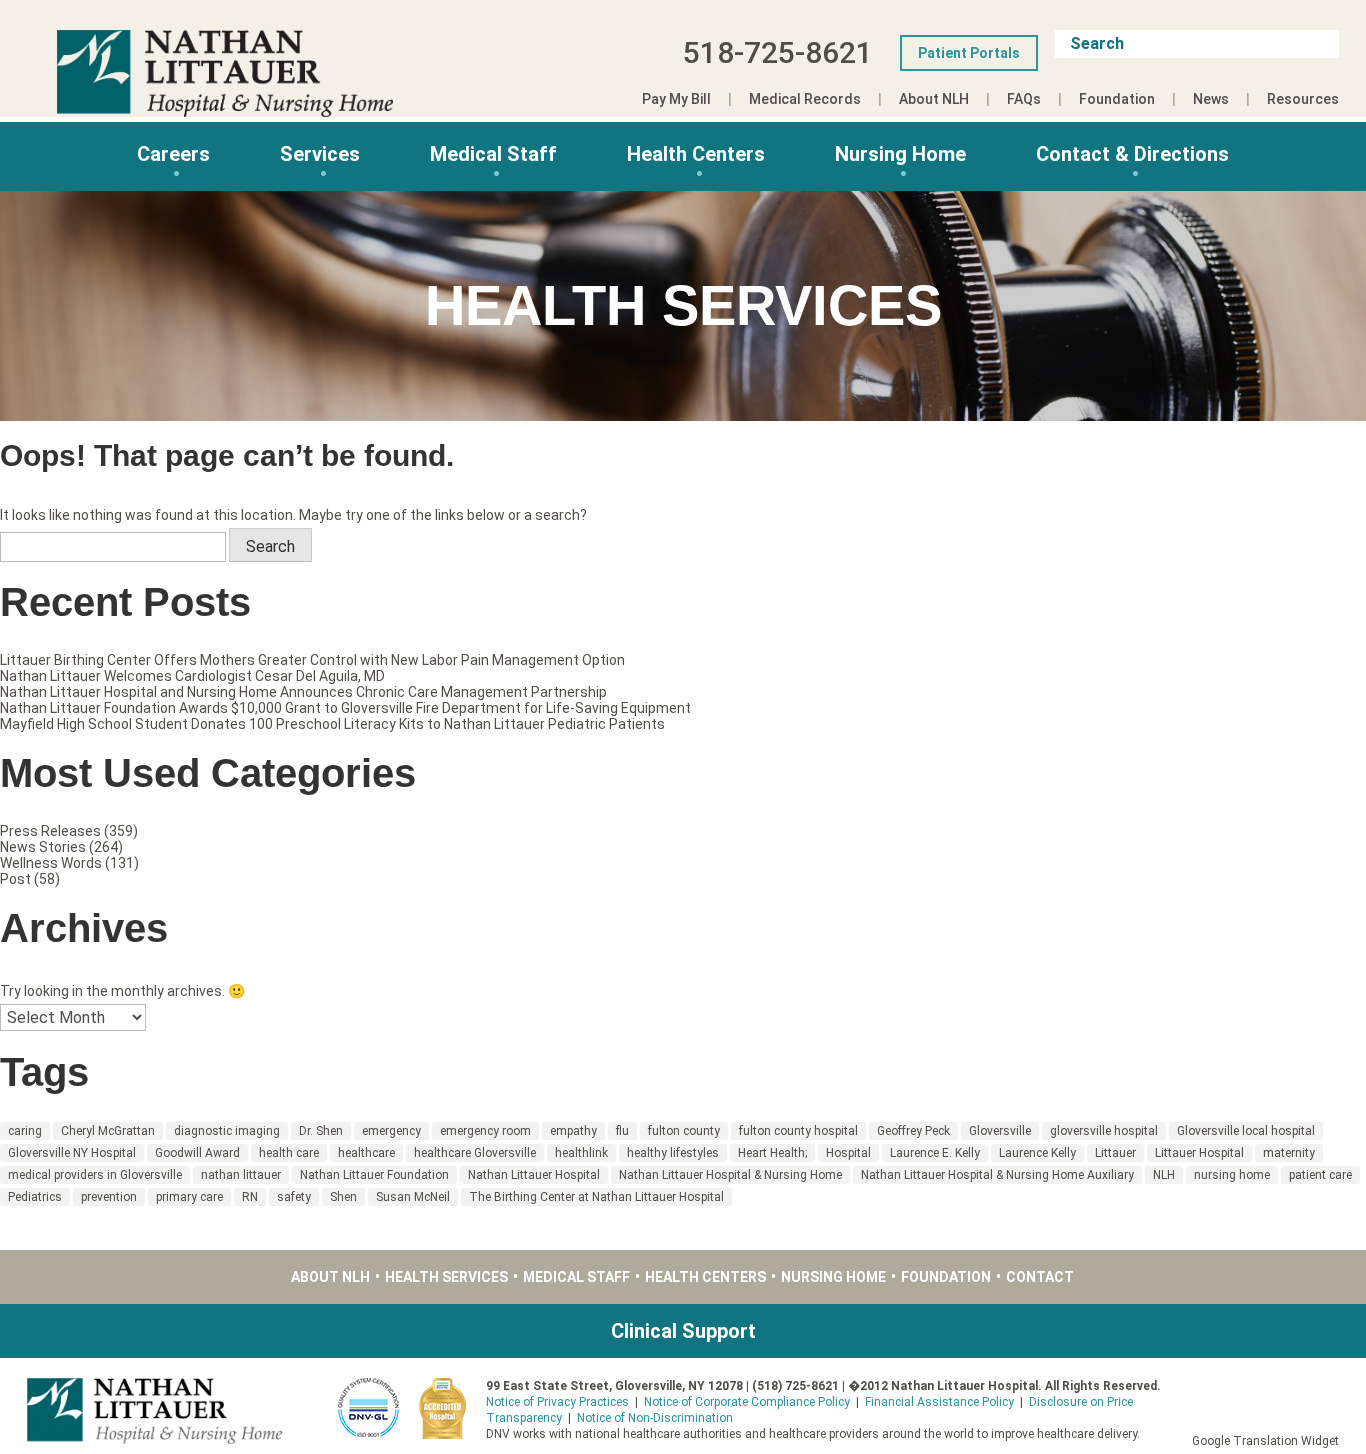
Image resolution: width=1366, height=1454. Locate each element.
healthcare (366, 1153)
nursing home (1232, 1175)
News (1211, 99)
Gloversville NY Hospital (72, 1153)
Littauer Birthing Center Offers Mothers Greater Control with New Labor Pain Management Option (312, 660)
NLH (1164, 1175)
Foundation (1117, 99)
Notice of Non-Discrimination (655, 1418)
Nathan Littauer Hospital (534, 1175)
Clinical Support (683, 1331)
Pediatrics (35, 1197)
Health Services (446, 1277)
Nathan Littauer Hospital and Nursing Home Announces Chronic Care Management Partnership (303, 692)
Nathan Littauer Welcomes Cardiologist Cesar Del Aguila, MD (192, 676)
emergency (391, 1131)
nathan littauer (241, 1175)
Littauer (1115, 1153)
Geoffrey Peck (913, 1131)
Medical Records (805, 99)
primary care (189, 1197)
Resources (1303, 99)
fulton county (684, 1131)
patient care (1320, 1175)
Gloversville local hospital (1246, 1131)
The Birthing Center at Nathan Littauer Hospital (596, 1197)
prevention (109, 1197)
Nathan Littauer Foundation (374, 1175)
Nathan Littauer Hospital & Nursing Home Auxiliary (997, 1175)
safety (294, 1197)
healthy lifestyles (673, 1153)
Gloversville (1000, 1131)
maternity (1289, 1153)
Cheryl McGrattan (108, 1131)
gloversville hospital (1104, 1131)
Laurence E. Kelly (935, 1153)
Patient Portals (969, 53)
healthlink (581, 1153)
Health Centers (696, 154)
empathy (573, 1131)
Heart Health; (772, 1153)
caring (25, 1131)
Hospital (848, 1153)
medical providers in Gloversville (95, 1175)
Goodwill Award (197, 1153)
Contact (1040, 1277)
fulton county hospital (798, 1131)
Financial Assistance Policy (939, 1402)
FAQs (1024, 99)
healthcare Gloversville (475, 1153)
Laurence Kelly (1037, 1153)
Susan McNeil (413, 1197)
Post (15, 879)
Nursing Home (900, 154)
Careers (173, 154)
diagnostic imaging (227, 1131)
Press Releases (50, 831)
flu (622, 1131)
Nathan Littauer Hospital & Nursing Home (730, 1175)
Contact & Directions (1132, 154)
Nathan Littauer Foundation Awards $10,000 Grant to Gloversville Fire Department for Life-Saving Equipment (345, 708)
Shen (343, 1197)
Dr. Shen (321, 1131)
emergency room (485, 1131)
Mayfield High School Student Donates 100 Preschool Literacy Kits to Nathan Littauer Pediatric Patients (332, 724)
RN (250, 1197)
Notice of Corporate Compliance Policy (747, 1402)
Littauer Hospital (1199, 1153)
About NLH (934, 99)
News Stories (43, 847)
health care (289, 1153)
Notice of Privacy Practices (557, 1402)
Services (320, 154)
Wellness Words (51, 863)
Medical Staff (493, 154)
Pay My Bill (676, 99)
